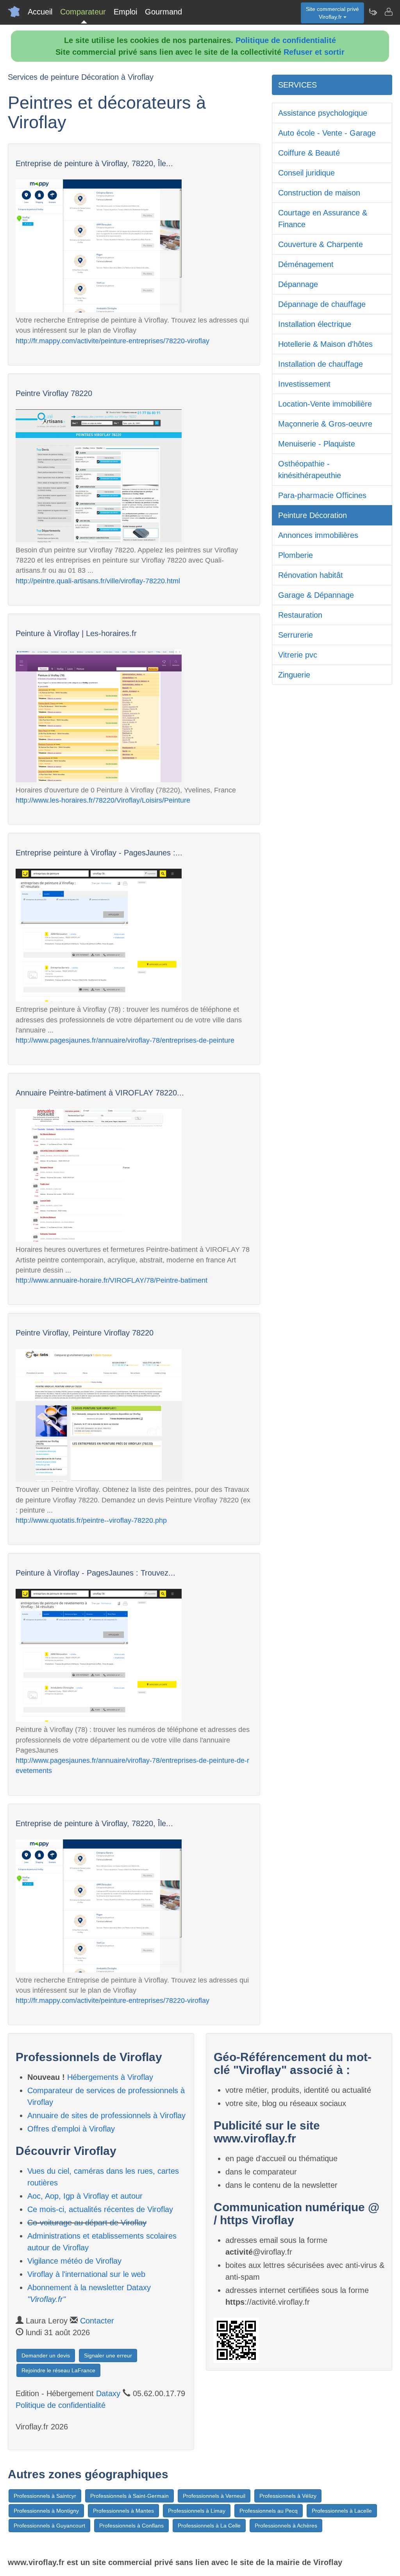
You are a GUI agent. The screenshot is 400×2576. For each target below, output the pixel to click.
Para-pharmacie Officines (322, 495)
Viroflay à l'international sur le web (86, 2274)
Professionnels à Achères (286, 2526)
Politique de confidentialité (286, 40)
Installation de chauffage (321, 364)
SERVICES (297, 85)
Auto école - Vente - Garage (327, 133)
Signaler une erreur (108, 2356)
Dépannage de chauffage (322, 304)
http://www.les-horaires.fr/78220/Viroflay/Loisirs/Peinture (103, 800)
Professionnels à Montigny (46, 2511)
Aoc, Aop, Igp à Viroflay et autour (85, 2196)
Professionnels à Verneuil (214, 2496)
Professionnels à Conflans (131, 2526)
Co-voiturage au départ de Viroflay (87, 2223)
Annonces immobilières (318, 535)
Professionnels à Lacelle (342, 2511)
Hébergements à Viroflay (110, 2077)
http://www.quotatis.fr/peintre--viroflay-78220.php (91, 1520)
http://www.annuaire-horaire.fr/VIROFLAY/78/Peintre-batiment (112, 1280)
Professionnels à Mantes (123, 2511)
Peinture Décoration (312, 515)
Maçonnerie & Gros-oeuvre (325, 424)
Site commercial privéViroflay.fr (332, 13)
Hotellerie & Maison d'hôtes (325, 344)
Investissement (304, 384)
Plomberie (296, 555)
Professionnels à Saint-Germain (129, 2496)
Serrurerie (296, 635)
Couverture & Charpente (321, 244)
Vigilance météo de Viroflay (74, 2261)
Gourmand (163, 12)
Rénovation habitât (311, 575)
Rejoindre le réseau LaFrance (58, 2370)
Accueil (40, 12)
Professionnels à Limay (197, 2511)
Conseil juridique (306, 173)
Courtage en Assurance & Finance (323, 219)
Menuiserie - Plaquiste (317, 444)
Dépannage (298, 284)
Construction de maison (319, 193)
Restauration (300, 615)
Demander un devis (46, 2356)
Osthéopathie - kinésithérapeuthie (310, 470)
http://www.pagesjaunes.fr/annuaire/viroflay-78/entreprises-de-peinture (125, 1040)
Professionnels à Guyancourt (49, 2526)
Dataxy (108, 2393)
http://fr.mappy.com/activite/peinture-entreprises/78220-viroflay (112, 341)
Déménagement (306, 264)
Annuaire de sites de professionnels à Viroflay (106, 2115)
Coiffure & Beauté (309, 153)
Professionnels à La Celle (209, 2526)
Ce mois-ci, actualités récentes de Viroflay (100, 2209)
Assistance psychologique (323, 113)
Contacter (97, 2321)
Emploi (125, 12)
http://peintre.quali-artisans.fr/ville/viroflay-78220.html (98, 581)
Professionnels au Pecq (269, 2511)
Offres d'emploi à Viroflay (71, 2129)
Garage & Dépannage (316, 595)
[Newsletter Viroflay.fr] (373, 12)
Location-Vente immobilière (325, 404)
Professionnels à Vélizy (288, 2496)
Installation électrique (315, 324)
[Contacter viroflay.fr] (388, 12)
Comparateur (83, 12)
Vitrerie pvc (298, 655)
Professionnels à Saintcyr (45, 2496)
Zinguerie (294, 675)
